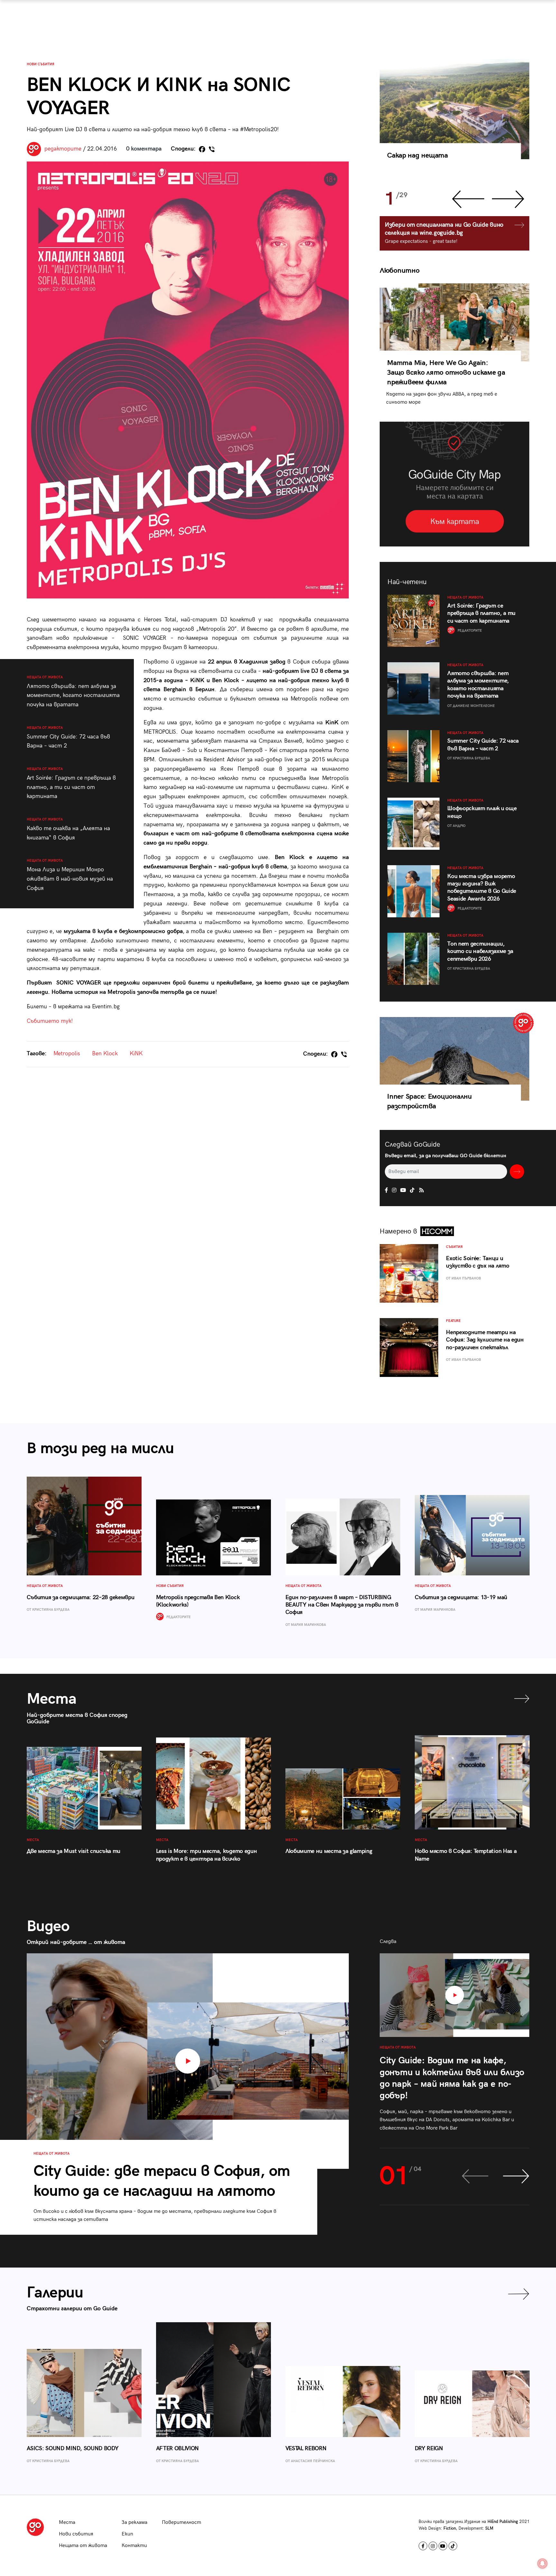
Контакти (134, 2546)
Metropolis (67, 1054)
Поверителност (181, 2522)
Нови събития (41, 64)
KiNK (136, 1054)
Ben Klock (105, 1054)
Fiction (450, 2528)
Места (67, 2522)
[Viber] (212, 149)
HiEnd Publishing (503, 2522)
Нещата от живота (83, 2546)
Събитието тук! (50, 1021)
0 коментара (144, 149)
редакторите (63, 149)
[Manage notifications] (542, 2563)
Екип (127, 2534)
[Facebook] (202, 149)
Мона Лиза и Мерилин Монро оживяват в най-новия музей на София (70, 875)
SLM (489, 2528)
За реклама (134, 2522)
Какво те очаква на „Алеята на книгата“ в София (68, 829)
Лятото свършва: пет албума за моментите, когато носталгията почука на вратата (73, 692)
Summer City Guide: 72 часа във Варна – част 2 (68, 737)
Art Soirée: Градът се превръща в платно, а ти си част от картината (71, 783)
